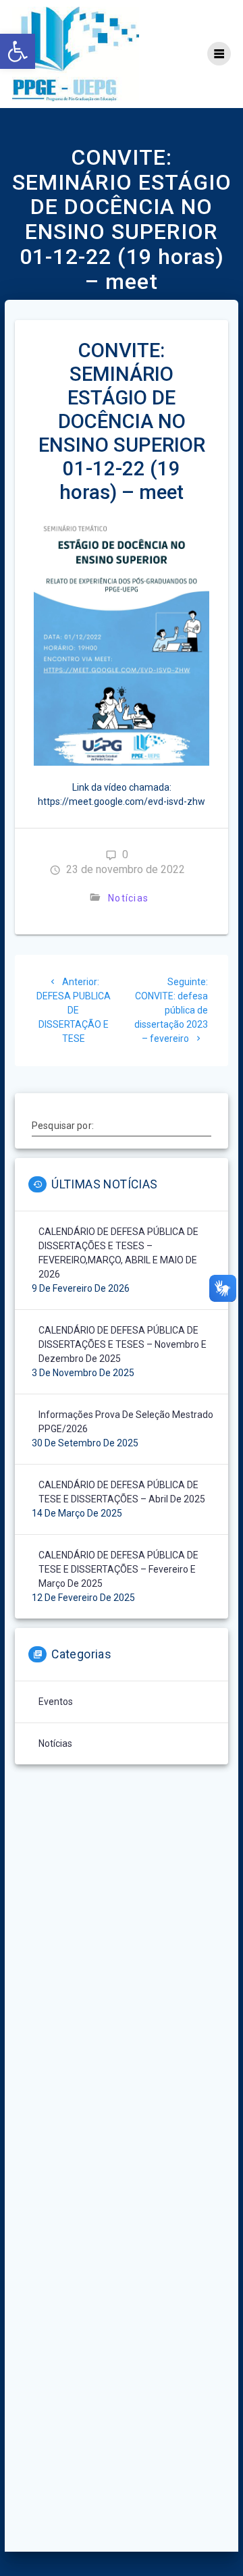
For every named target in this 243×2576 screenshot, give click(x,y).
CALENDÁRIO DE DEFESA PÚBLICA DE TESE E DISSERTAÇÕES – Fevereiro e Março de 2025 (118, 1569)
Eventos (56, 1702)
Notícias (128, 898)
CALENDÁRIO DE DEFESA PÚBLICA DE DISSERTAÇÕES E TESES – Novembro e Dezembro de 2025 (123, 1344)
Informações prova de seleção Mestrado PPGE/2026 (126, 1422)
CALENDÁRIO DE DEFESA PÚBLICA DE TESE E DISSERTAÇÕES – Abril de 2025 (122, 1492)
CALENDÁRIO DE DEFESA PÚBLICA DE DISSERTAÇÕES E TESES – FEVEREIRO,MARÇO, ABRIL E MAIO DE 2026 (118, 1253)
